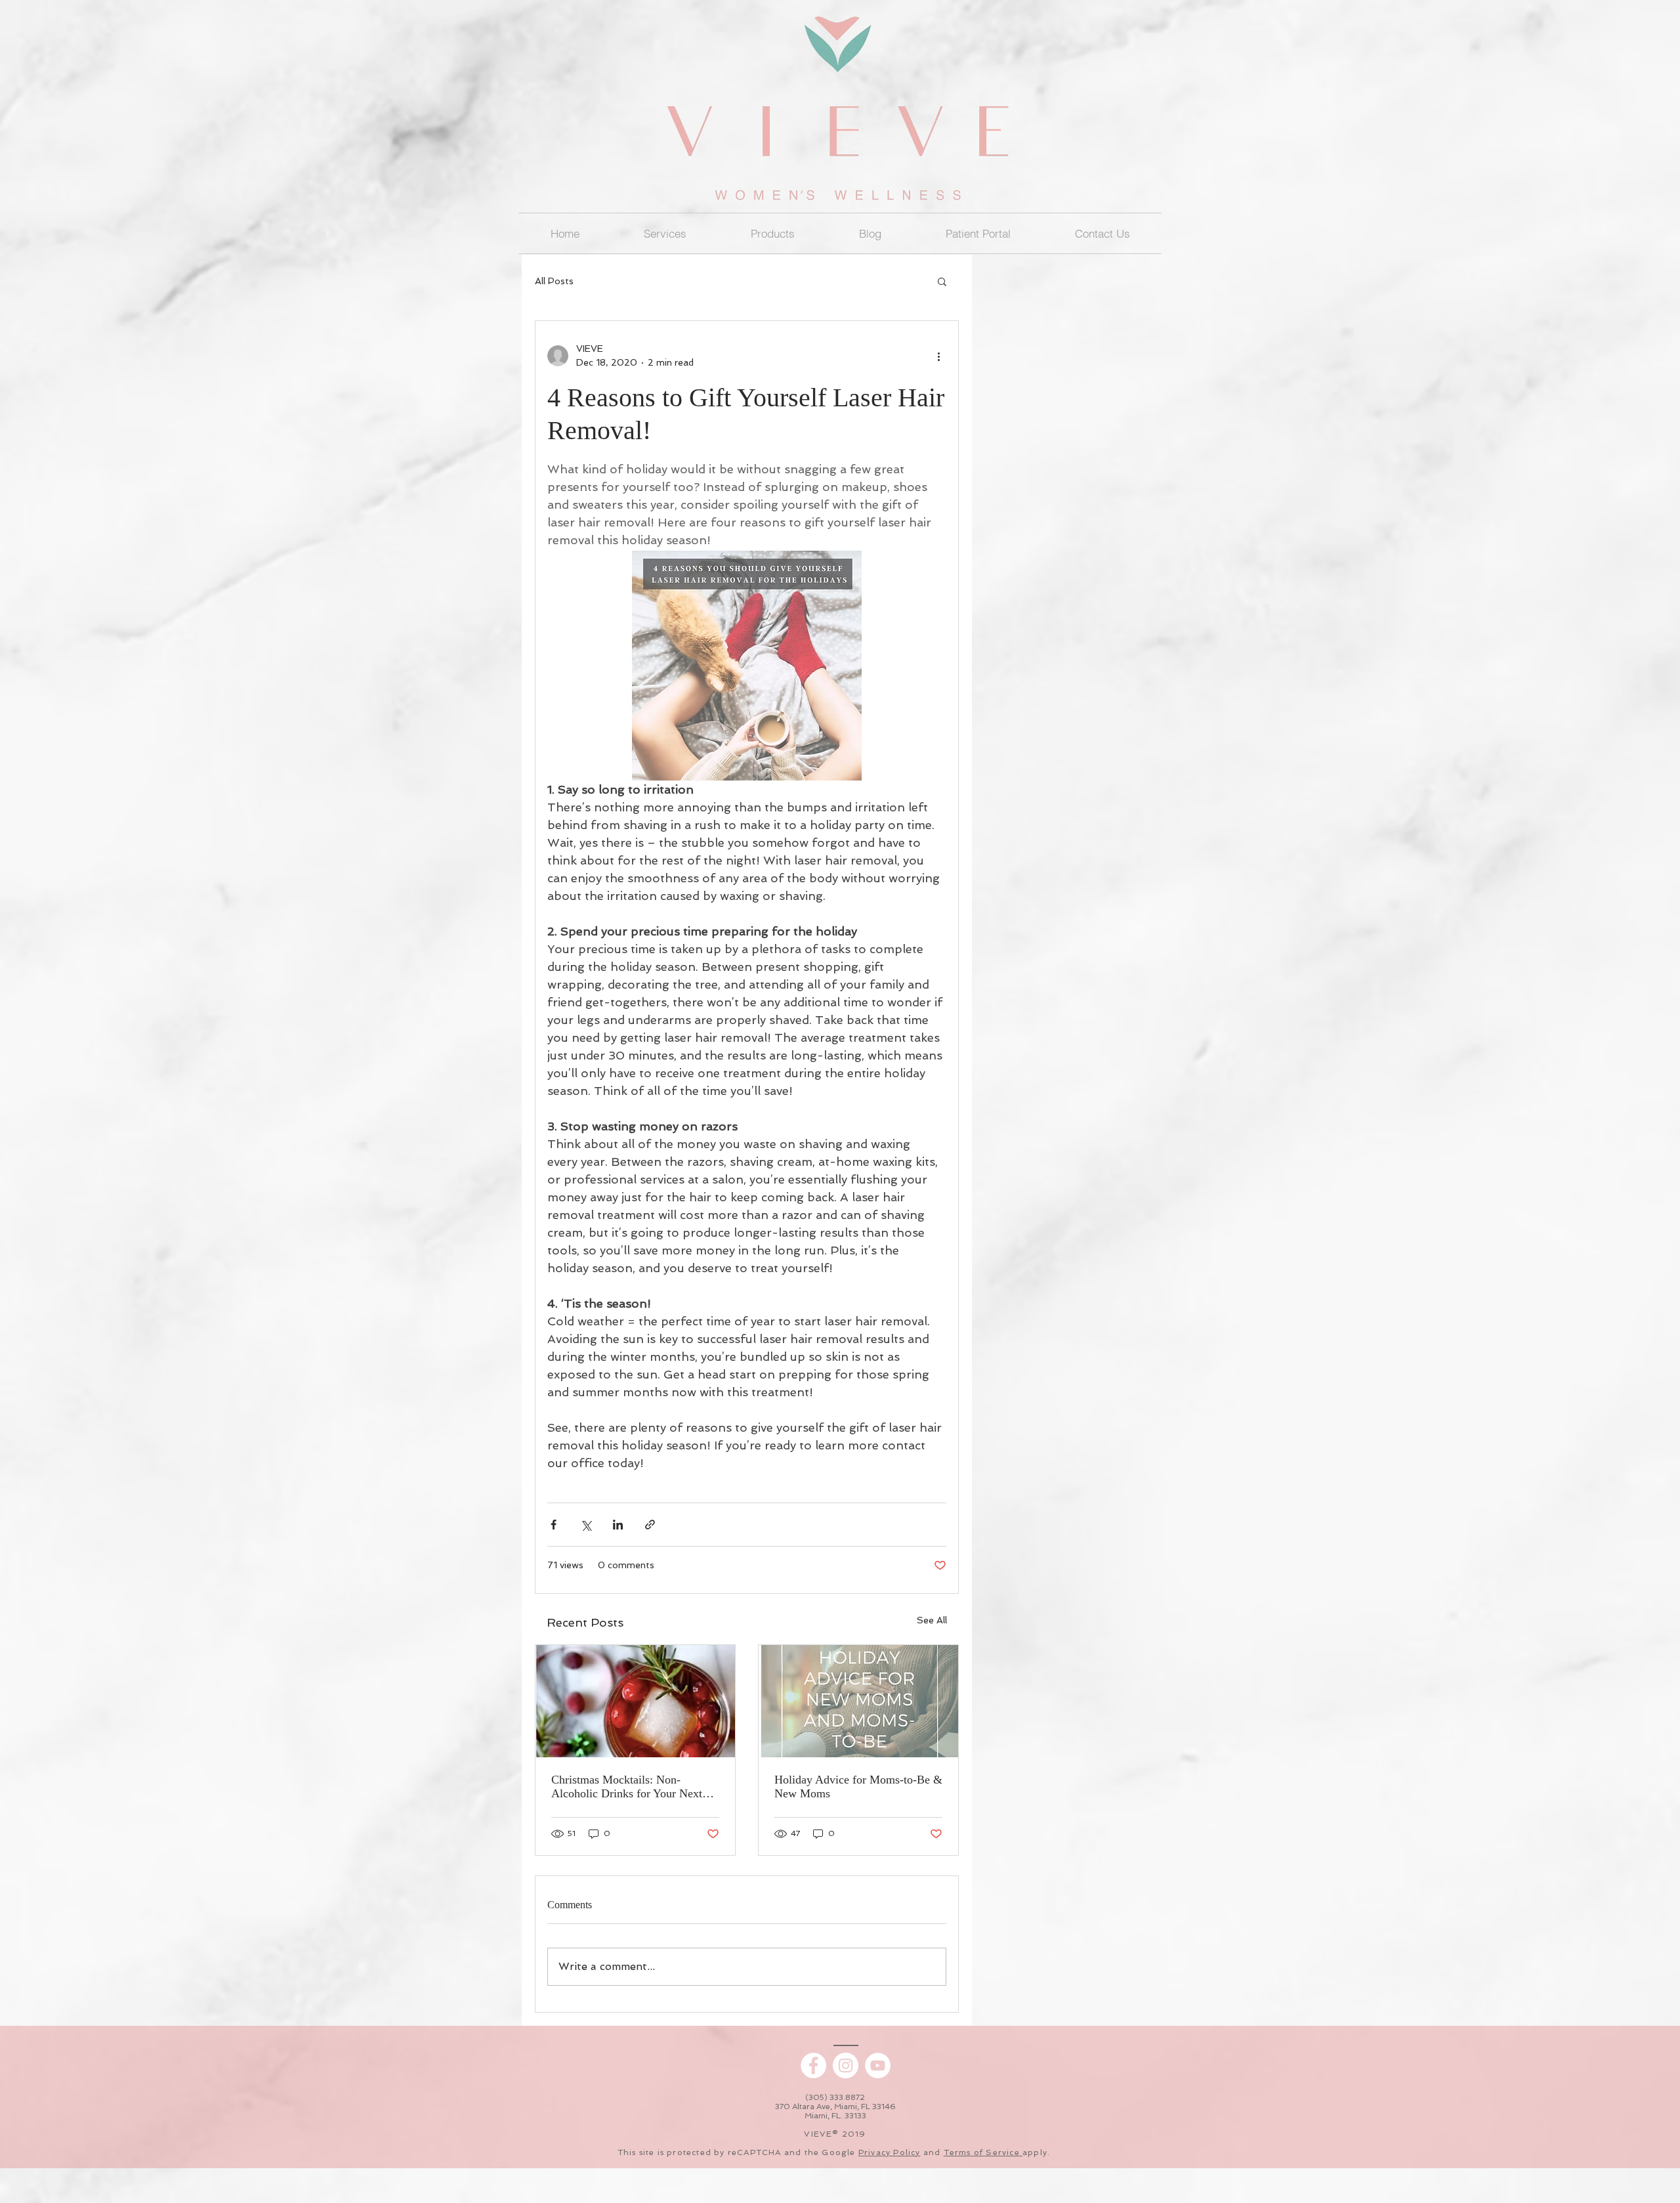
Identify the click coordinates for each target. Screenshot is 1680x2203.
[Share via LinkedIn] (618, 1525)
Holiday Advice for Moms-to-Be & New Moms (858, 1786)
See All (932, 1620)
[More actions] (938, 356)
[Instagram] (846, 2065)
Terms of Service (983, 2152)
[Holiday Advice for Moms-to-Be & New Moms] (858, 1701)
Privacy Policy (890, 2152)
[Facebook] (813, 2065)
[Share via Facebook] (554, 1525)
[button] (773, 233)
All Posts (554, 281)
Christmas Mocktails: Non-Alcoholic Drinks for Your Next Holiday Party (627, 1787)
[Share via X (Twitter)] (586, 1525)
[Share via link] (650, 1525)
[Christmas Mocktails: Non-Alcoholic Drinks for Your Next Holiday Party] (635, 1701)
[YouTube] (878, 2065)
